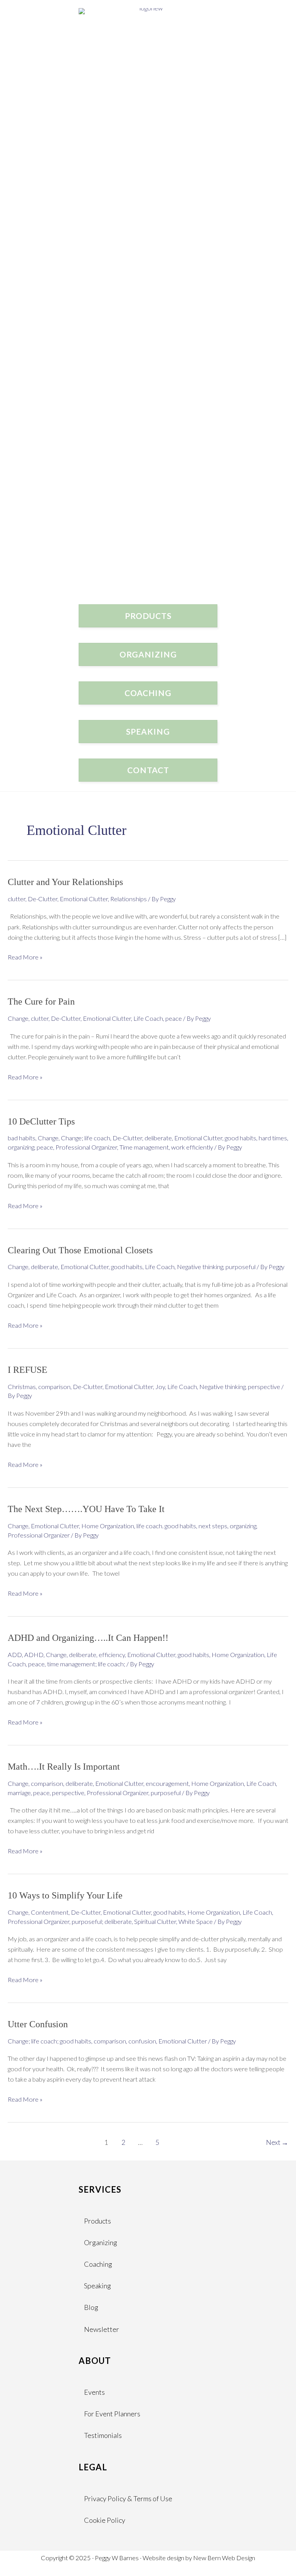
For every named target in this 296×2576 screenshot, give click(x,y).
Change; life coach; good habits (50, 2041)
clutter (17, 899)
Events (94, 2392)
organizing (21, 1147)
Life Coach (148, 1018)
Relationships (129, 899)
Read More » (25, 958)
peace (174, 1018)
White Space (196, 1921)
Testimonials (103, 2435)
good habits (240, 1138)
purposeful (240, 1267)
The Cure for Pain (41, 1001)
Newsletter (102, 2329)
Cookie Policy (105, 2520)
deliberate (158, 1138)
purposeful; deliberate (102, 1921)
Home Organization (108, 1526)
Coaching (98, 2264)
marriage (19, 1793)
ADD (15, 1655)
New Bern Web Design (224, 2558)
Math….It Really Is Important (64, 1767)
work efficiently (192, 1147)
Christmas (22, 1387)
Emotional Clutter (84, 899)
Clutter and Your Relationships (65, 882)
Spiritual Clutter (155, 1921)
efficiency (112, 1655)
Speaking (98, 2286)
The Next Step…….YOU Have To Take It (86, 1509)
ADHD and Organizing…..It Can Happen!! (88, 1638)
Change (18, 1018)
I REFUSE (28, 1370)
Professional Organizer (86, 1147)
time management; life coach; (86, 1664)
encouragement (167, 1783)
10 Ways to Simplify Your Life (65, 1895)
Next (277, 2142)
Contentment (50, 1912)
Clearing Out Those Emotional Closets (80, 1250)
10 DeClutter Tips (41, 1121)
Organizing (101, 2242)
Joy (160, 1387)
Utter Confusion (38, 2024)
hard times (273, 1138)
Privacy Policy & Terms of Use (128, 2498)
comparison (54, 1387)
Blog (91, 2307)
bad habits (22, 1138)
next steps (213, 1526)
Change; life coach (86, 1138)
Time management (144, 1147)
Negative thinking (200, 1267)
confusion (142, 2041)
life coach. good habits (166, 1526)
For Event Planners (112, 2414)
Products (98, 2221)
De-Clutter (43, 899)
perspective (264, 1387)
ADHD (34, 1655)
